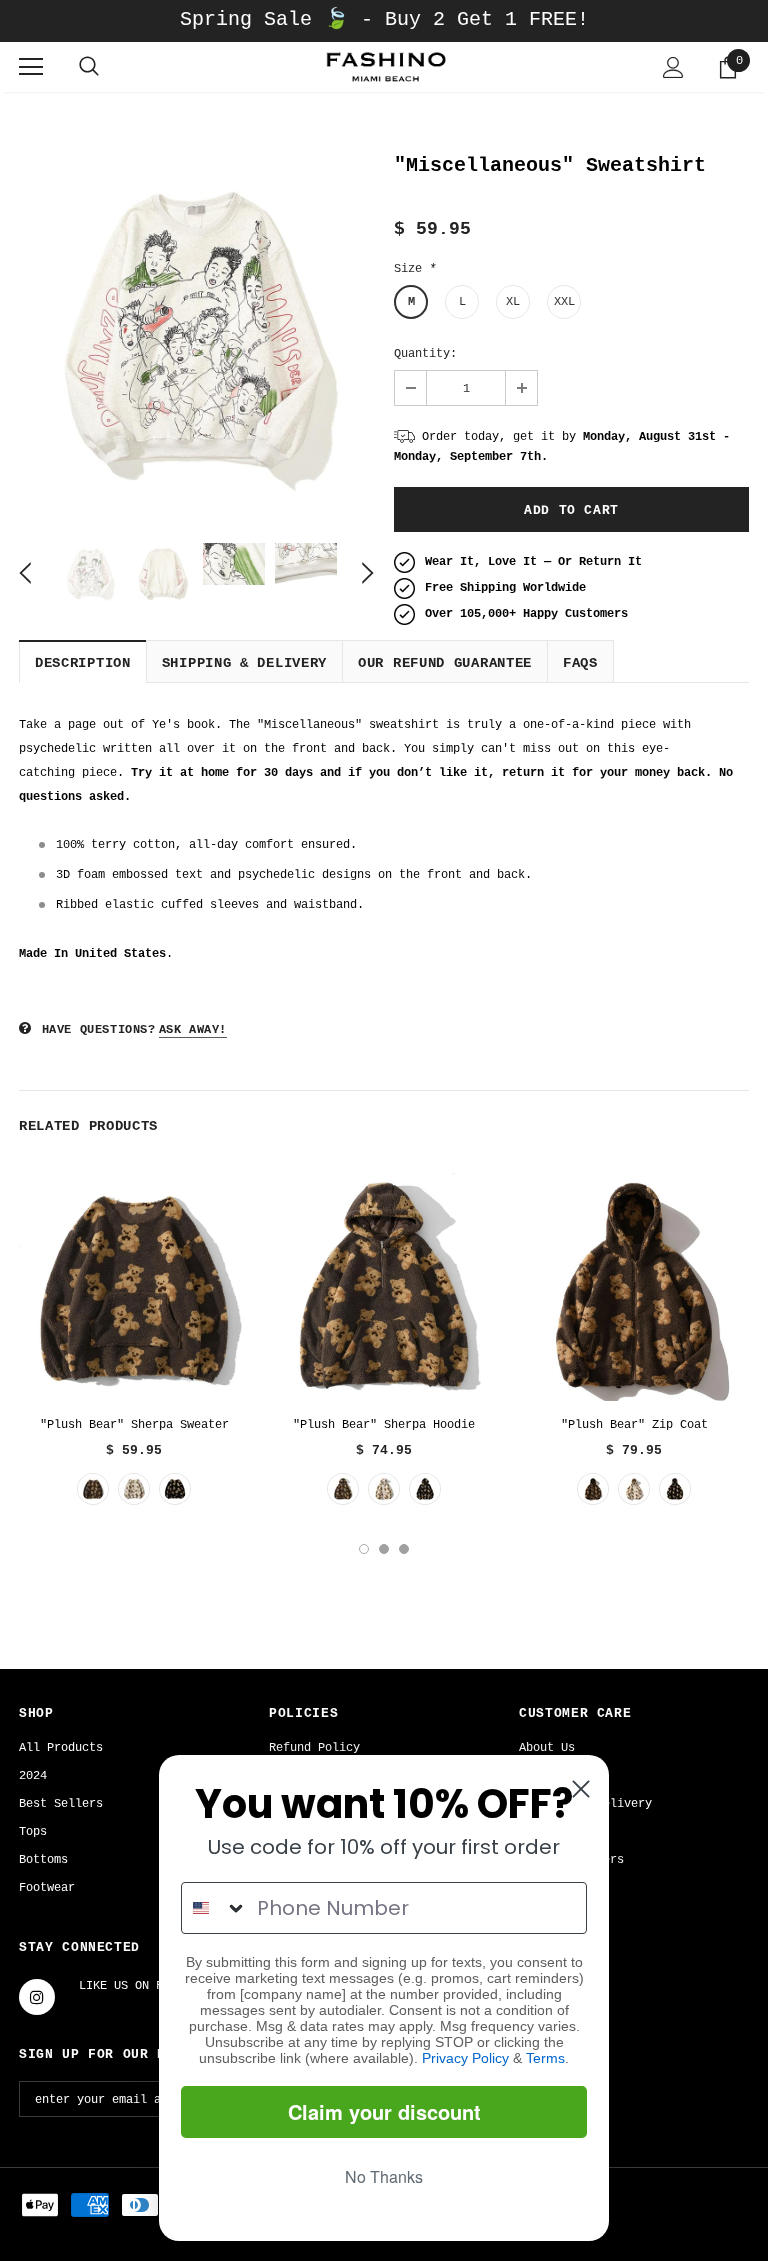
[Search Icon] (89, 67)
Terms (545, 2058)
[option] (196, 335)
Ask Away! (193, 1030)
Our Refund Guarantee (445, 663)
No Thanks (384, 2176)
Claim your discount (384, 2111)
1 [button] (364, 1549)
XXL (564, 302)
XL (513, 302)
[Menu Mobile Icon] (31, 67)
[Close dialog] (581, 1789)
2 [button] (384, 1549)
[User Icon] (673, 67)
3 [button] (404, 1549)
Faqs (580, 663)
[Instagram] (37, 1997)
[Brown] (93, 1489)
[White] (134, 1489)
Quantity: (425, 354)
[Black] (175, 1489)
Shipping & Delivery (244, 663)
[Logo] (384, 66)
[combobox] (214, 1908)
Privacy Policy (465, 2058)
